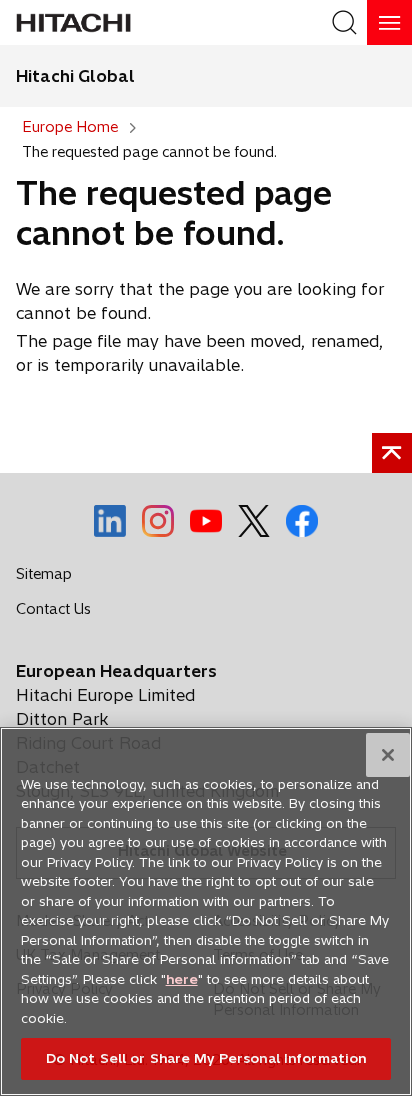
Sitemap (44, 574)
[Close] (388, 755)
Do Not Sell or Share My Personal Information (206, 1058)
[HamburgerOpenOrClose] (389, 22)
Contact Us (59, 613)
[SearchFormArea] (344, 22)
